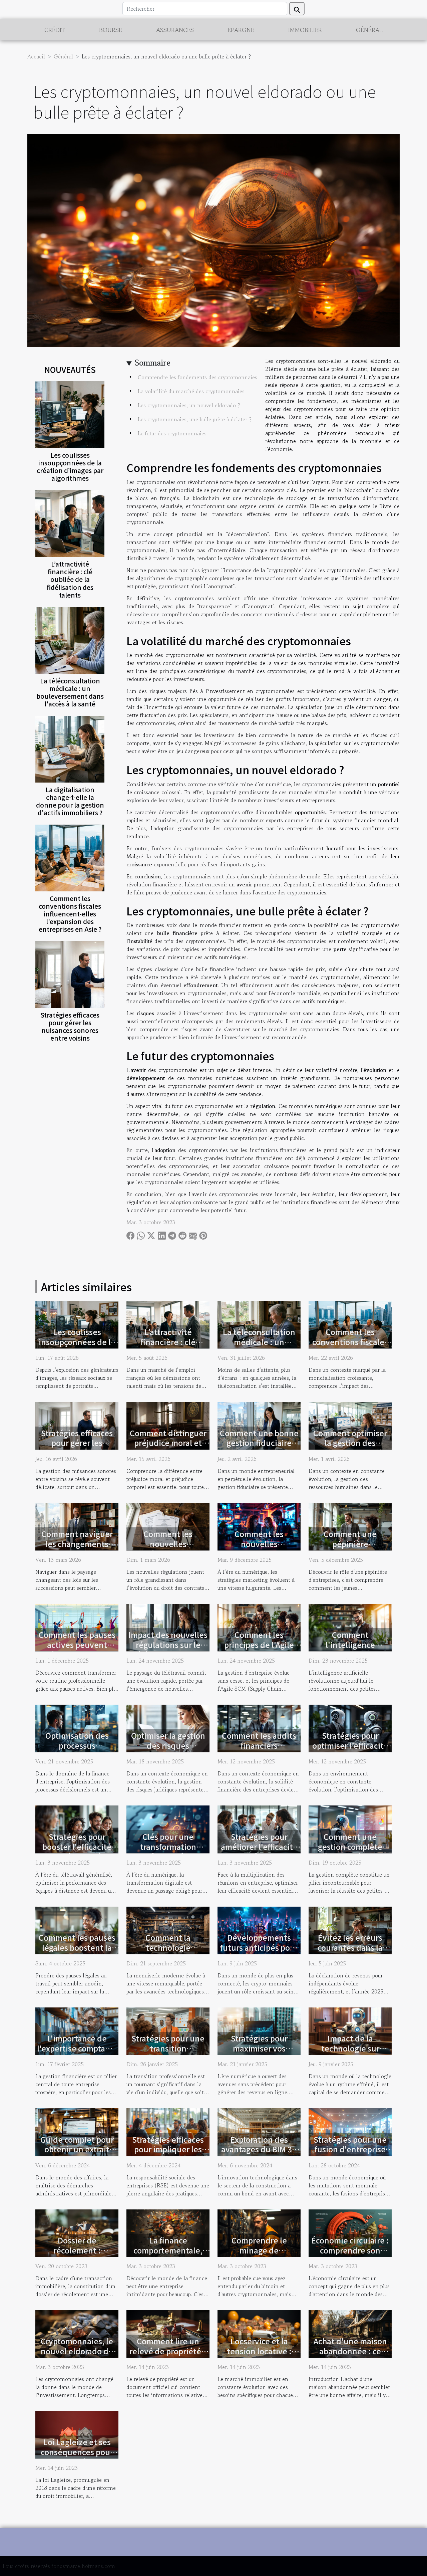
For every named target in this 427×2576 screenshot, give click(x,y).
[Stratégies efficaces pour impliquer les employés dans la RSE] (168, 2131)
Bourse (111, 30)
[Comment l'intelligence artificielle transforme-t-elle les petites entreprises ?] (350, 1627)
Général (369, 30)
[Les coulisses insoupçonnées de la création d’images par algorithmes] (70, 414)
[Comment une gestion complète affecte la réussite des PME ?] (350, 1829)
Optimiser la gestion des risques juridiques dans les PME (168, 1750)
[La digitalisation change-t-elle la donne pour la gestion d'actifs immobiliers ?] (70, 748)
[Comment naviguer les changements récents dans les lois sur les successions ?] (77, 1526)
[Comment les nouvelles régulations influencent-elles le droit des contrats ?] (168, 1526)
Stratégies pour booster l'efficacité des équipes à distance (77, 1852)
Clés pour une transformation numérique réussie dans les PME (168, 1852)
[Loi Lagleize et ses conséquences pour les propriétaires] (77, 2434)
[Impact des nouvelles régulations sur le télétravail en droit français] (168, 1627)
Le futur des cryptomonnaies (172, 433)
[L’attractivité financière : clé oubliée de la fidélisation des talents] (70, 523)
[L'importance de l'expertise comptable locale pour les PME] (77, 2030)
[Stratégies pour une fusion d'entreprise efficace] (350, 2131)
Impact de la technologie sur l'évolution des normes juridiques (350, 2053)
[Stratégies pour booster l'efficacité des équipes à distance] (77, 1829)
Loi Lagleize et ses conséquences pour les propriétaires (77, 2452)
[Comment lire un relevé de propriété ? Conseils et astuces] (168, 2333)
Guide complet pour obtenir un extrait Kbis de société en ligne (77, 2154)
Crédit (55, 30)
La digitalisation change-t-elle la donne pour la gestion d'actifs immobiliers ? (70, 801)
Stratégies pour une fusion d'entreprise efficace (350, 2149)
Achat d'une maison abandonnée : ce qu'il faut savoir (350, 2351)
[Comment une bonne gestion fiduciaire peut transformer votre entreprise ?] (259, 1425)
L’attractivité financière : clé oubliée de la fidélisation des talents (70, 579)
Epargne (241, 30)
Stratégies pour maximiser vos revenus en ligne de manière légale (259, 2053)
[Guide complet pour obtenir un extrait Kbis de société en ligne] (77, 2131)
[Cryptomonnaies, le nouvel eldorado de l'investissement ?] (77, 2333)
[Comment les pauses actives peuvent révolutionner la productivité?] (77, 1627)
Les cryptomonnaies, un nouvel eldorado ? (189, 405)
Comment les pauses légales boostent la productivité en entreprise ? (77, 1952)
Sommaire (153, 363)
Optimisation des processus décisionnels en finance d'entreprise (77, 1750)
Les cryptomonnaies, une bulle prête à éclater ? (195, 419)
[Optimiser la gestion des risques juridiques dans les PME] (168, 1728)
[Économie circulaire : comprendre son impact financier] (350, 2232)
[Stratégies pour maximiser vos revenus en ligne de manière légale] (259, 2030)
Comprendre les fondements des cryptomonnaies (197, 377)
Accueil (36, 56)
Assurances (175, 30)
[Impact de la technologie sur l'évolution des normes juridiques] (350, 2030)
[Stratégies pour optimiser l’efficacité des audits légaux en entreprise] (350, 1728)
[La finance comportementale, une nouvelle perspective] (168, 2232)
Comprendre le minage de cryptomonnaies (259, 2250)
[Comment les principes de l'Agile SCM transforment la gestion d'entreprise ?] (259, 1627)
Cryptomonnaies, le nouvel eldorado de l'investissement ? (77, 2351)
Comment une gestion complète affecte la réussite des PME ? (350, 1852)
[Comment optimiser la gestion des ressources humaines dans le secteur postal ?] (350, 1425)
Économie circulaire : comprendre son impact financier (350, 2250)
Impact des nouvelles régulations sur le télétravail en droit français (168, 1650)
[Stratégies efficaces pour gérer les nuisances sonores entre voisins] (70, 974)
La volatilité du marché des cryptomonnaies (191, 391)
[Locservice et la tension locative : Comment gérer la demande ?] (259, 2333)
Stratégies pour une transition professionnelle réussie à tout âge (168, 2053)
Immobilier (305, 30)
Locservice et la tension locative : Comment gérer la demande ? (259, 2356)
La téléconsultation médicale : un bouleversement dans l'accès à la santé (70, 692)
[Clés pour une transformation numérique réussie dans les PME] (168, 1829)
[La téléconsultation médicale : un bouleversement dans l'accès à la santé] (70, 639)
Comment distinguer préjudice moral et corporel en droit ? (168, 1443)
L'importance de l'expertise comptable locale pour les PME (77, 2048)
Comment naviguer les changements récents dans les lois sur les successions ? (77, 1549)
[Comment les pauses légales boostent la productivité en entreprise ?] (77, 1929)
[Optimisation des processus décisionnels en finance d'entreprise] (77, 1728)
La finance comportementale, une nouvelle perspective (168, 2255)
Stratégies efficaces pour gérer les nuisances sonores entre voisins (70, 1026)
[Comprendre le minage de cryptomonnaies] (259, 2232)
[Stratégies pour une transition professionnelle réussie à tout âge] (168, 2030)
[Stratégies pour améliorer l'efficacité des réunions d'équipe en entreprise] (259, 1829)
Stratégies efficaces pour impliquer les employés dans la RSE (168, 2154)
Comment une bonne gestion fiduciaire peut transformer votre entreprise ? (259, 1448)
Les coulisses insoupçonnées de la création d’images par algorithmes (70, 467)
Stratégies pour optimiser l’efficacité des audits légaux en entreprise (350, 1750)
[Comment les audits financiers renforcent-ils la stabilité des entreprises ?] (259, 1728)
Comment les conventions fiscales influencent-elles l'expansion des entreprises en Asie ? (70, 914)
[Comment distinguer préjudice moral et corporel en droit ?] (168, 1425)
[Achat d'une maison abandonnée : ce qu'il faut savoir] (350, 2333)
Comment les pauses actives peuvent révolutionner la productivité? (77, 1650)
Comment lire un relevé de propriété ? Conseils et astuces (168, 2351)
